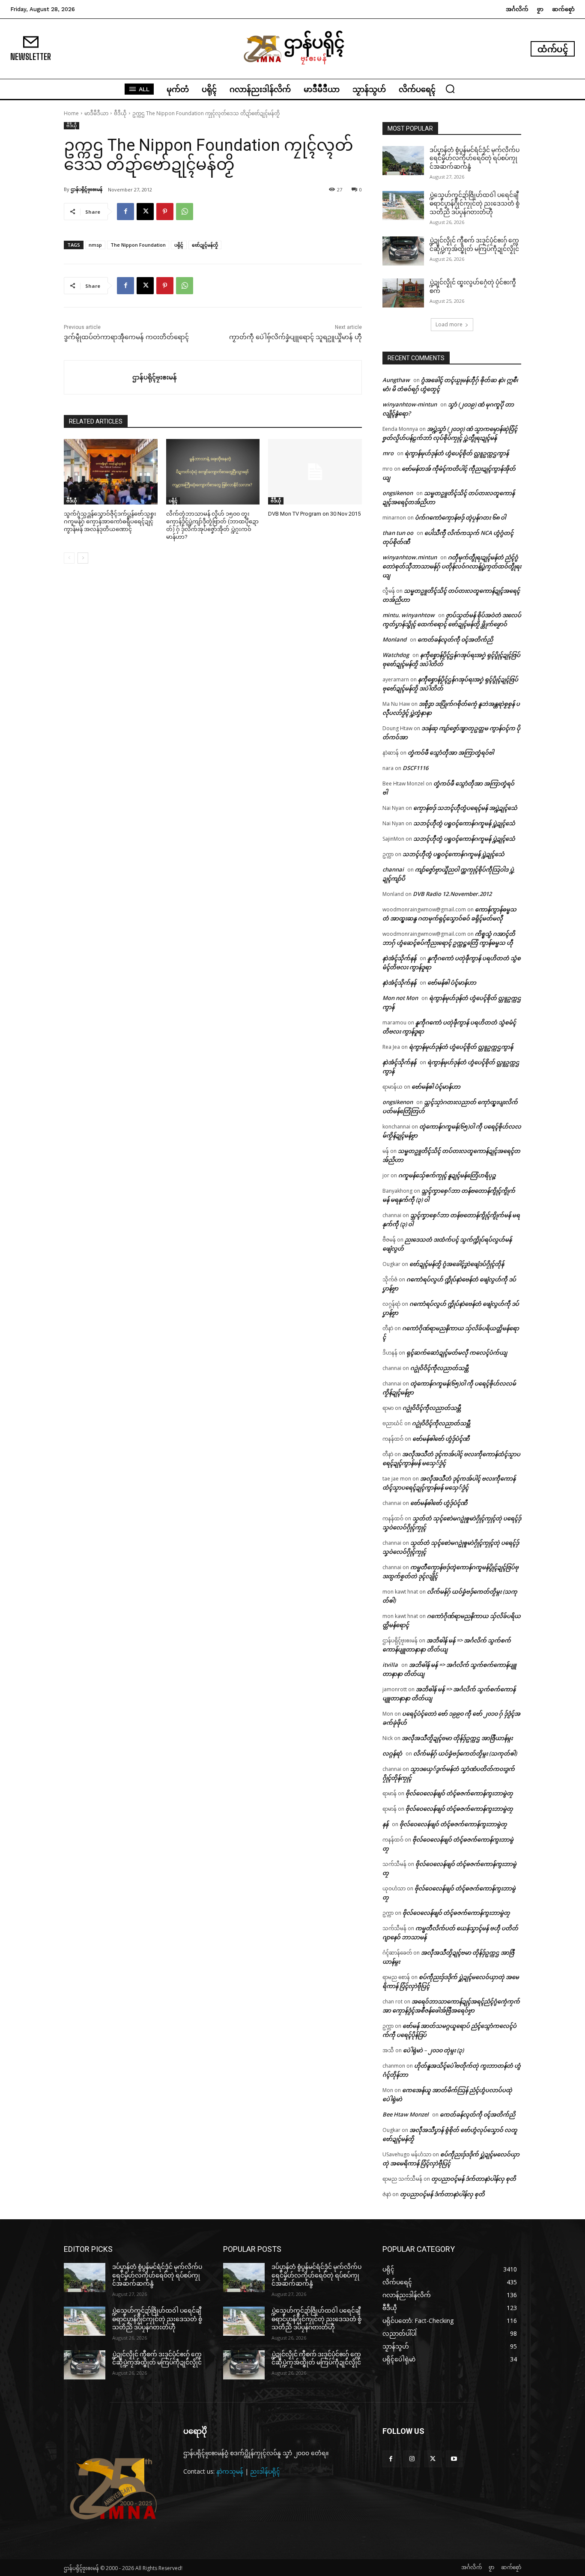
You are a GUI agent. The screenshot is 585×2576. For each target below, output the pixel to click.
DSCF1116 (415, 768)
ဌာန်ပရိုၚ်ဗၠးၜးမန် (87, 189)
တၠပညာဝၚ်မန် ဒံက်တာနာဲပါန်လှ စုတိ (474, 2179)
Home (71, 113)
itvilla (390, 1665)
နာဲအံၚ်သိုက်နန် (399, 958)
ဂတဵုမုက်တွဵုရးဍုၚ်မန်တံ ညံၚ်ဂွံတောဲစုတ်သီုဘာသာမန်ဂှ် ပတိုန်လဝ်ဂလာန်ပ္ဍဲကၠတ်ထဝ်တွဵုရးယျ (452, 566)
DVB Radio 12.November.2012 (452, 894)
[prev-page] (69, 558)
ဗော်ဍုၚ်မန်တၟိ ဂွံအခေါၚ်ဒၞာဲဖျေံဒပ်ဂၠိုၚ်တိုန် (457, 1264)
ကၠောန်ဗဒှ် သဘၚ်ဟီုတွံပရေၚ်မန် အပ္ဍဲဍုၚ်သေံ (465, 808)
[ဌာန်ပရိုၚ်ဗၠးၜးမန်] (98, 377)
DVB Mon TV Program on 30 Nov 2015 (314, 514)
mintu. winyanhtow (409, 615)
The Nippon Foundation (138, 245)
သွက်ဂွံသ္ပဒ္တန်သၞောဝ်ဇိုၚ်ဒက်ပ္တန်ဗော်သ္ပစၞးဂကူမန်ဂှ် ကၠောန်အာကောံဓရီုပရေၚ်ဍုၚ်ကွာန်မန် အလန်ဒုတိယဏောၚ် (110, 521)
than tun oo (398, 533)
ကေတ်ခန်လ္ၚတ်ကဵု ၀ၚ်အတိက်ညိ (455, 639)
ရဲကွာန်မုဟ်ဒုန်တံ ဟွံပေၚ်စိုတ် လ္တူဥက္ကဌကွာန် (457, 453)
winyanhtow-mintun (410, 404)
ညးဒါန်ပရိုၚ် (265, 2471)
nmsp (95, 245)
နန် (385, 1824)
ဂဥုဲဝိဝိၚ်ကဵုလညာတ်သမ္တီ (439, 1368)
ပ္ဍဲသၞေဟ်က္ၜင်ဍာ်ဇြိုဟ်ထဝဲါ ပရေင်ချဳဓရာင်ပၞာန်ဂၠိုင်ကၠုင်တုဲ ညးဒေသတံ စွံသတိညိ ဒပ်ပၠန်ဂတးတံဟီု (475, 203)
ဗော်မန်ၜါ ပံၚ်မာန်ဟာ (452, 982)
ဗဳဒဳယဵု (120, 113)
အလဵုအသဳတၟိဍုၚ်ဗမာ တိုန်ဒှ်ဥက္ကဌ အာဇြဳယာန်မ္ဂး (457, 1738)
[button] (450, 89)
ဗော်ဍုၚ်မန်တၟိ (205, 245)
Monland (394, 639)
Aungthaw (396, 380)
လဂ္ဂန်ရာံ (392, 1753)
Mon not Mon (400, 998)
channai (393, 869)
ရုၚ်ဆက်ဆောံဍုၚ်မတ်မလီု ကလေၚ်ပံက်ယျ (457, 1352)
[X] (145, 212)
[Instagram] (412, 2459)
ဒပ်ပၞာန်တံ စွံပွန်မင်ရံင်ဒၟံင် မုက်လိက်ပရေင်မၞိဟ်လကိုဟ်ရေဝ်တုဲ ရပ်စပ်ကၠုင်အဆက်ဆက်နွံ (475, 158)
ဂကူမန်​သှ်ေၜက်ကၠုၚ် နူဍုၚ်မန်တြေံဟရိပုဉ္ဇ (447, 1175)
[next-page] (83, 558)
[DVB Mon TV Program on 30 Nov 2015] (315, 472)
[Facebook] (125, 212)
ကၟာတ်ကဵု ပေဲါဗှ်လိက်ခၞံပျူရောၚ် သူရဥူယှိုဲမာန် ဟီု (295, 337)
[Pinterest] (165, 212)
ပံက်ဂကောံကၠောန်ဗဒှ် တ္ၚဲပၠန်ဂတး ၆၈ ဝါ (460, 517)
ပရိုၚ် (179, 245)
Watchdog (396, 655)
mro (388, 453)
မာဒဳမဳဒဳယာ (96, 113)
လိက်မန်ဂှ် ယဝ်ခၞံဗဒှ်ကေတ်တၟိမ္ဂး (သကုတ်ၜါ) (465, 1753)
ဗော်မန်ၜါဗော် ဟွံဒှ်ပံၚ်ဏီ (441, 1439)
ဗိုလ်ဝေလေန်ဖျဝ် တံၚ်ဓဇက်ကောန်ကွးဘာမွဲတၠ (459, 1793)
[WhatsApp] (185, 212)
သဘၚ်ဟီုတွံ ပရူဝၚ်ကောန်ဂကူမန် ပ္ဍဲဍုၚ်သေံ (464, 823)
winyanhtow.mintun (410, 557)
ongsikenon (398, 493)
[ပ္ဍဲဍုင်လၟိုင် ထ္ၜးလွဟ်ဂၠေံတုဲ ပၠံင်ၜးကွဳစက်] (403, 293)
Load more (449, 324)
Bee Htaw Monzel (406, 2114)
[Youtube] (454, 2459)
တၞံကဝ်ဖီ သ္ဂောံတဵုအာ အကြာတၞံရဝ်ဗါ (451, 752)
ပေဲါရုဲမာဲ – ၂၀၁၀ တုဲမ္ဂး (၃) (433, 2050)
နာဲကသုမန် (230, 2471)
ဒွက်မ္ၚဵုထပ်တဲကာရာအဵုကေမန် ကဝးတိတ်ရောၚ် (126, 337)
